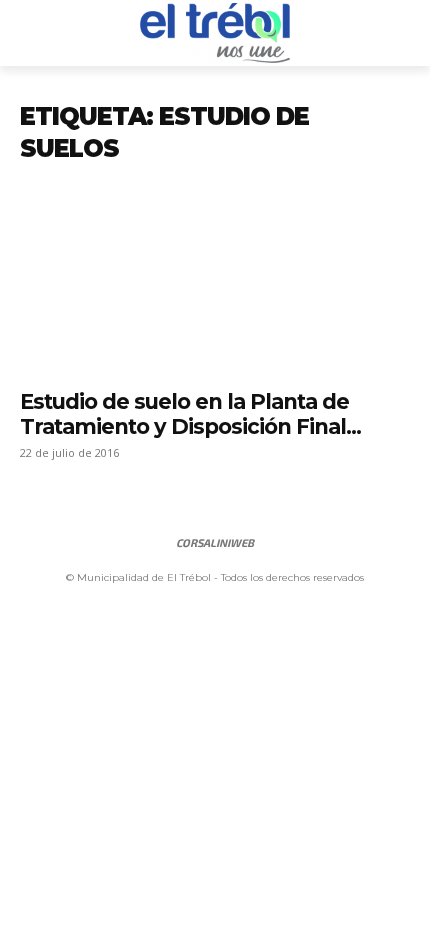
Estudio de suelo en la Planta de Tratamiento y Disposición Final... (190, 414)
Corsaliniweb (215, 542)
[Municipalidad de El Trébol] (215, 33)
